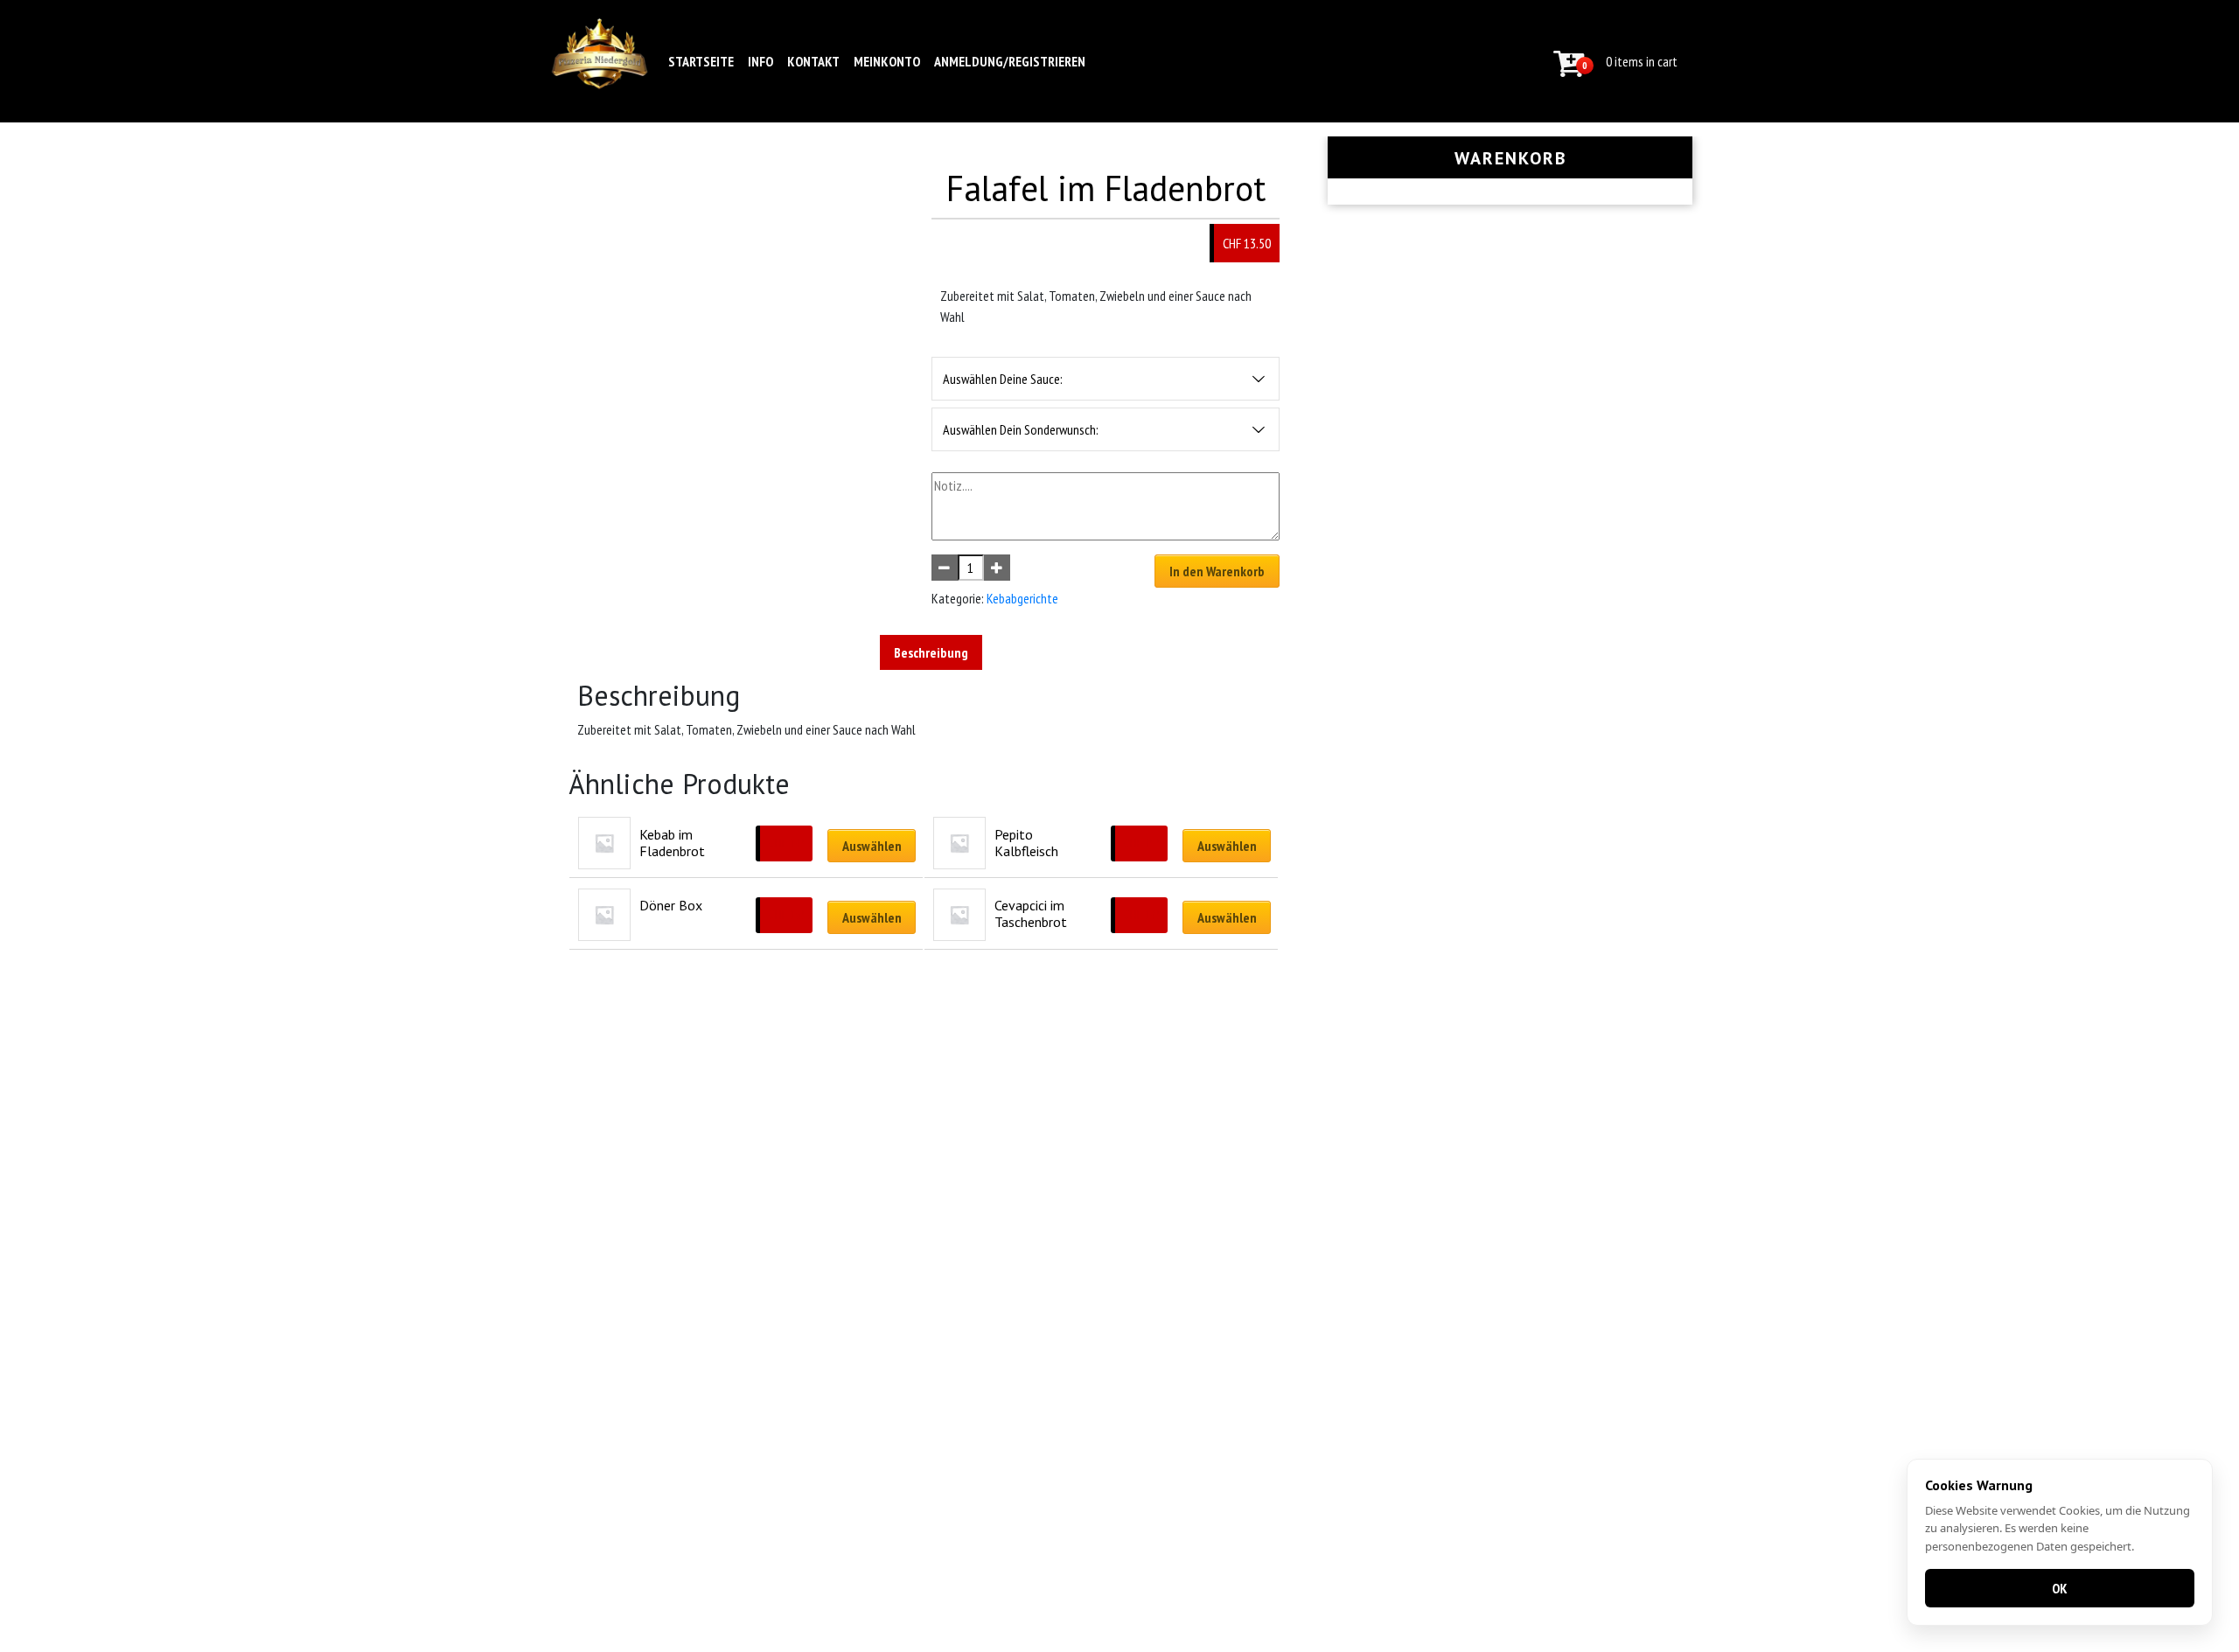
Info (760, 61)
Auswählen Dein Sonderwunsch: (1021, 429)
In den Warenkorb (1217, 571)
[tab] (931, 652)
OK (2060, 1588)
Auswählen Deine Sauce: (1003, 379)
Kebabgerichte (1022, 598)
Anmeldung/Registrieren (1010, 61)
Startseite (701, 61)
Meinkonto (887, 61)
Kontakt (813, 61)
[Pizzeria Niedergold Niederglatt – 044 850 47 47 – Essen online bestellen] (600, 61)
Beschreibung (931, 652)
